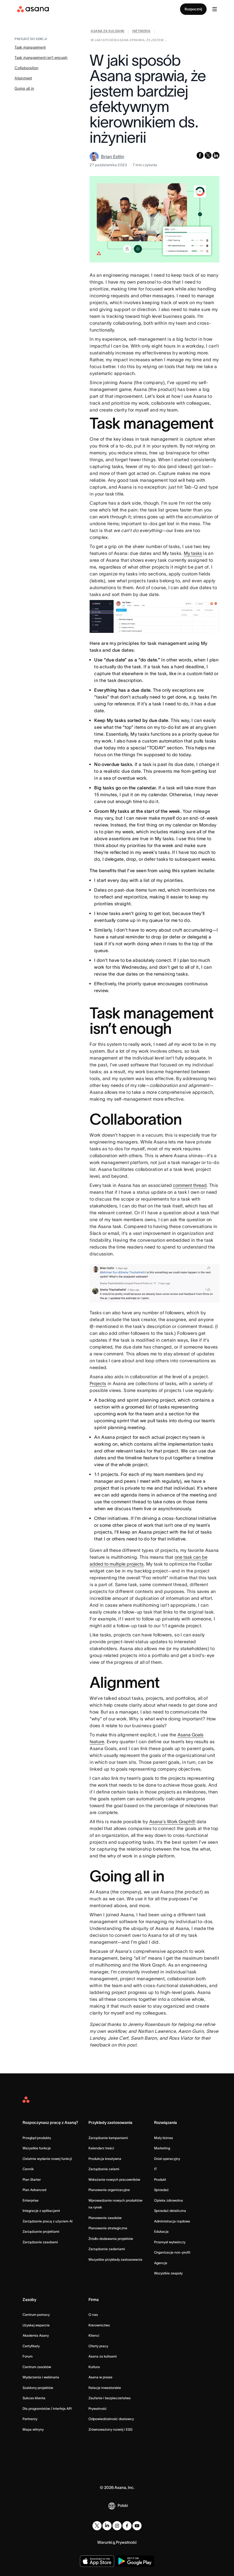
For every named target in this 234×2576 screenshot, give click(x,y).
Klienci (94, 2335)
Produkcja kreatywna (105, 2159)
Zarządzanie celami (104, 2169)
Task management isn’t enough (41, 58)
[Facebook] (127, 2526)
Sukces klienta (34, 2398)
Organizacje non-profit (172, 2252)
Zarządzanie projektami (41, 2231)
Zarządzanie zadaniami (107, 2249)
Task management (30, 47)
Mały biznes (164, 2138)
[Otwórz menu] (215, 9)
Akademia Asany (36, 2335)
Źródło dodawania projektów (111, 2239)
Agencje (161, 2263)
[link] (107, 32)
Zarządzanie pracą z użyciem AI (48, 2221)
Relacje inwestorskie (105, 2388)
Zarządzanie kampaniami (108, 2138)
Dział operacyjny (167, 2159)
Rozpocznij (193, 9)
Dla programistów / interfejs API (47, 2409)
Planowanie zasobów (105, 2218)
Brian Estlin (113, 157)
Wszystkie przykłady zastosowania (115, 2259)
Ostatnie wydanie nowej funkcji (47, 2159)
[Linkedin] (107, 2526)
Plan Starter (32, 2179)
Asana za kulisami (103, 2356)
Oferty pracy (98, 2346)
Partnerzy (30, 2419)
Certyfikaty (31, 2346)
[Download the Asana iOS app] (97, 2561)
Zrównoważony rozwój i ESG (110, 2429)
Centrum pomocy (36, 2315)
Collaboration (26, 68)
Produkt (160, 2179)
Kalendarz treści (101, 2148)
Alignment (23, 78)
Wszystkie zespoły (168, 2273)
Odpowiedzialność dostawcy (111, 2419)
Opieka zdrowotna (169, 2200)
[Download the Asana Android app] (135, 2561)
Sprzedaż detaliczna (170, 2211)
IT (156, 2169)
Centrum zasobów (37, 2367)
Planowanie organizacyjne (109, 2190)
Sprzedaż (161, 2190)
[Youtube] (137, 2526)
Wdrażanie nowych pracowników (114, 2179)
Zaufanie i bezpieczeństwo (110, 2398)
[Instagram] (117, 2526)
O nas (93, 2315)
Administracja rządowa (172, 2221)
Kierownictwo (99, 2325)
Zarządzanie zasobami (40, 2242)
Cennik (28, 2169)
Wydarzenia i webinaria (41, 2377)
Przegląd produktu (37, 2138)
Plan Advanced (34, 2190)
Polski (123, 2505)
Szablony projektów (38, 2388)
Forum (28, 2356)
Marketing (162, 2148)
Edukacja (161, 2231)
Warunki (105, 2542)
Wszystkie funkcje (37, 2148)
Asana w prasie (100, 2377)
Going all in (24, 88)
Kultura (94, 2367)
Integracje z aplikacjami (41, 2211)
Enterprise (31, 2200)
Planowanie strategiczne (108, 2228)
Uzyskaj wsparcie (36, 2325)
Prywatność (98, 2409)
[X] (97, 2526)
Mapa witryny (33, 2429)
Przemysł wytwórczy (170, 2242)
